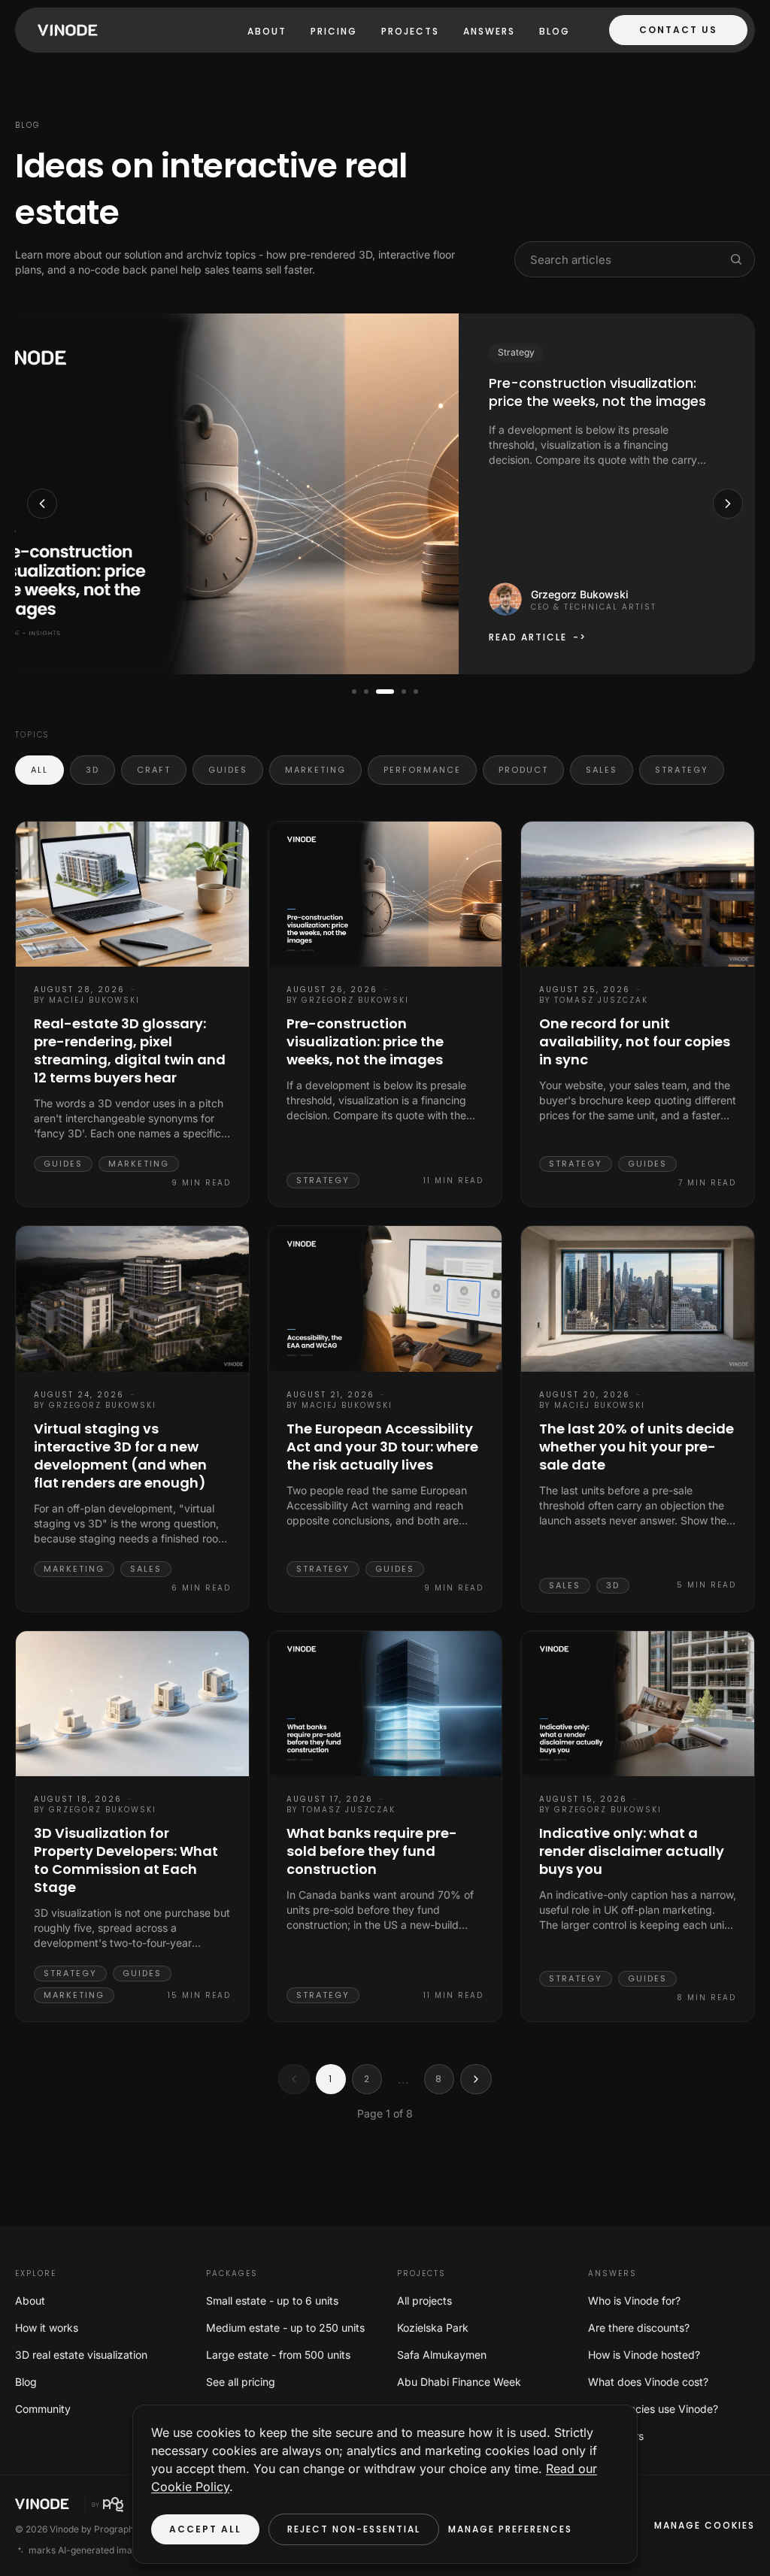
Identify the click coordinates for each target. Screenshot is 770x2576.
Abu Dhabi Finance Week (459, 2382)
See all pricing (241, 2382)
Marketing (315, 770)
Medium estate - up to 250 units (285, 2328)
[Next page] (476, 2079)
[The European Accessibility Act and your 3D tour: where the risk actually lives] (385, 1299)
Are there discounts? (639, 2328)
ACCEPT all (205, 2529)
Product (523, 770)
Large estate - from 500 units (278, 2355)
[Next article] (728, 504)
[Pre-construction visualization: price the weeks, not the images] (385, 894)
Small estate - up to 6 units (272, 2301)
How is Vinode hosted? (644, 2355)
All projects (424, 2301)
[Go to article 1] (354, 692)
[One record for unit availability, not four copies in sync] (638, 894)
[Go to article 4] (404, 692)
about (267, 31)
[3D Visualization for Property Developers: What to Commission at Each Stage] (132, 1704)
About (30, 2301)
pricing (334, 31)
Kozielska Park (433, 2328)
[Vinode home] (64, 30)
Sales (602, 770)
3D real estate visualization (81, 2355)
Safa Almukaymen (442, 2355)
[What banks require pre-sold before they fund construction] (385, 1704)
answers (489, 31)
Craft (154, 770)
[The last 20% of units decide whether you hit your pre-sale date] (638, 1299)
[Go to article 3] (385, 692)
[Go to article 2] (366, 692)
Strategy (682, 770)
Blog (555, 31)
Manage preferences (510, 2529)
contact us (678, 30)
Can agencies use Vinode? (653, 2409)
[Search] (736, 259)
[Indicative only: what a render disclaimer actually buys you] (638, 1704)
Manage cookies (705, 2525)
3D (92, 770)
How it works (47, 2328)
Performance (422, 770)
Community (43, 2409)
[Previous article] (42, 504)
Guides (228, 770)
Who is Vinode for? (634, 2301)
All (39, 770)
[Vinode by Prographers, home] (123, 2505)
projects (410, 31)
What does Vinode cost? (648, 2382)
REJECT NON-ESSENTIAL (354, 2529)
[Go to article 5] (416, 692)
